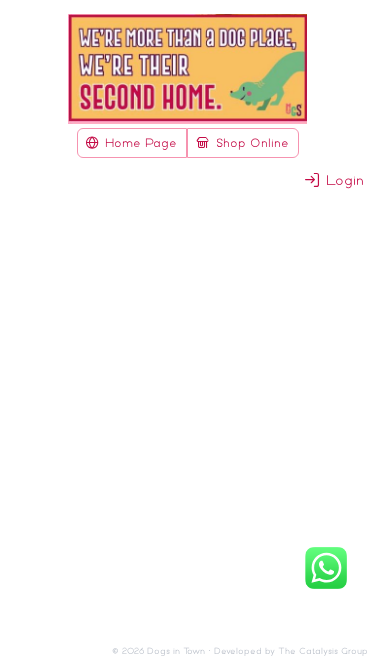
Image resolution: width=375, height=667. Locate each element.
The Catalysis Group (323, 651)
